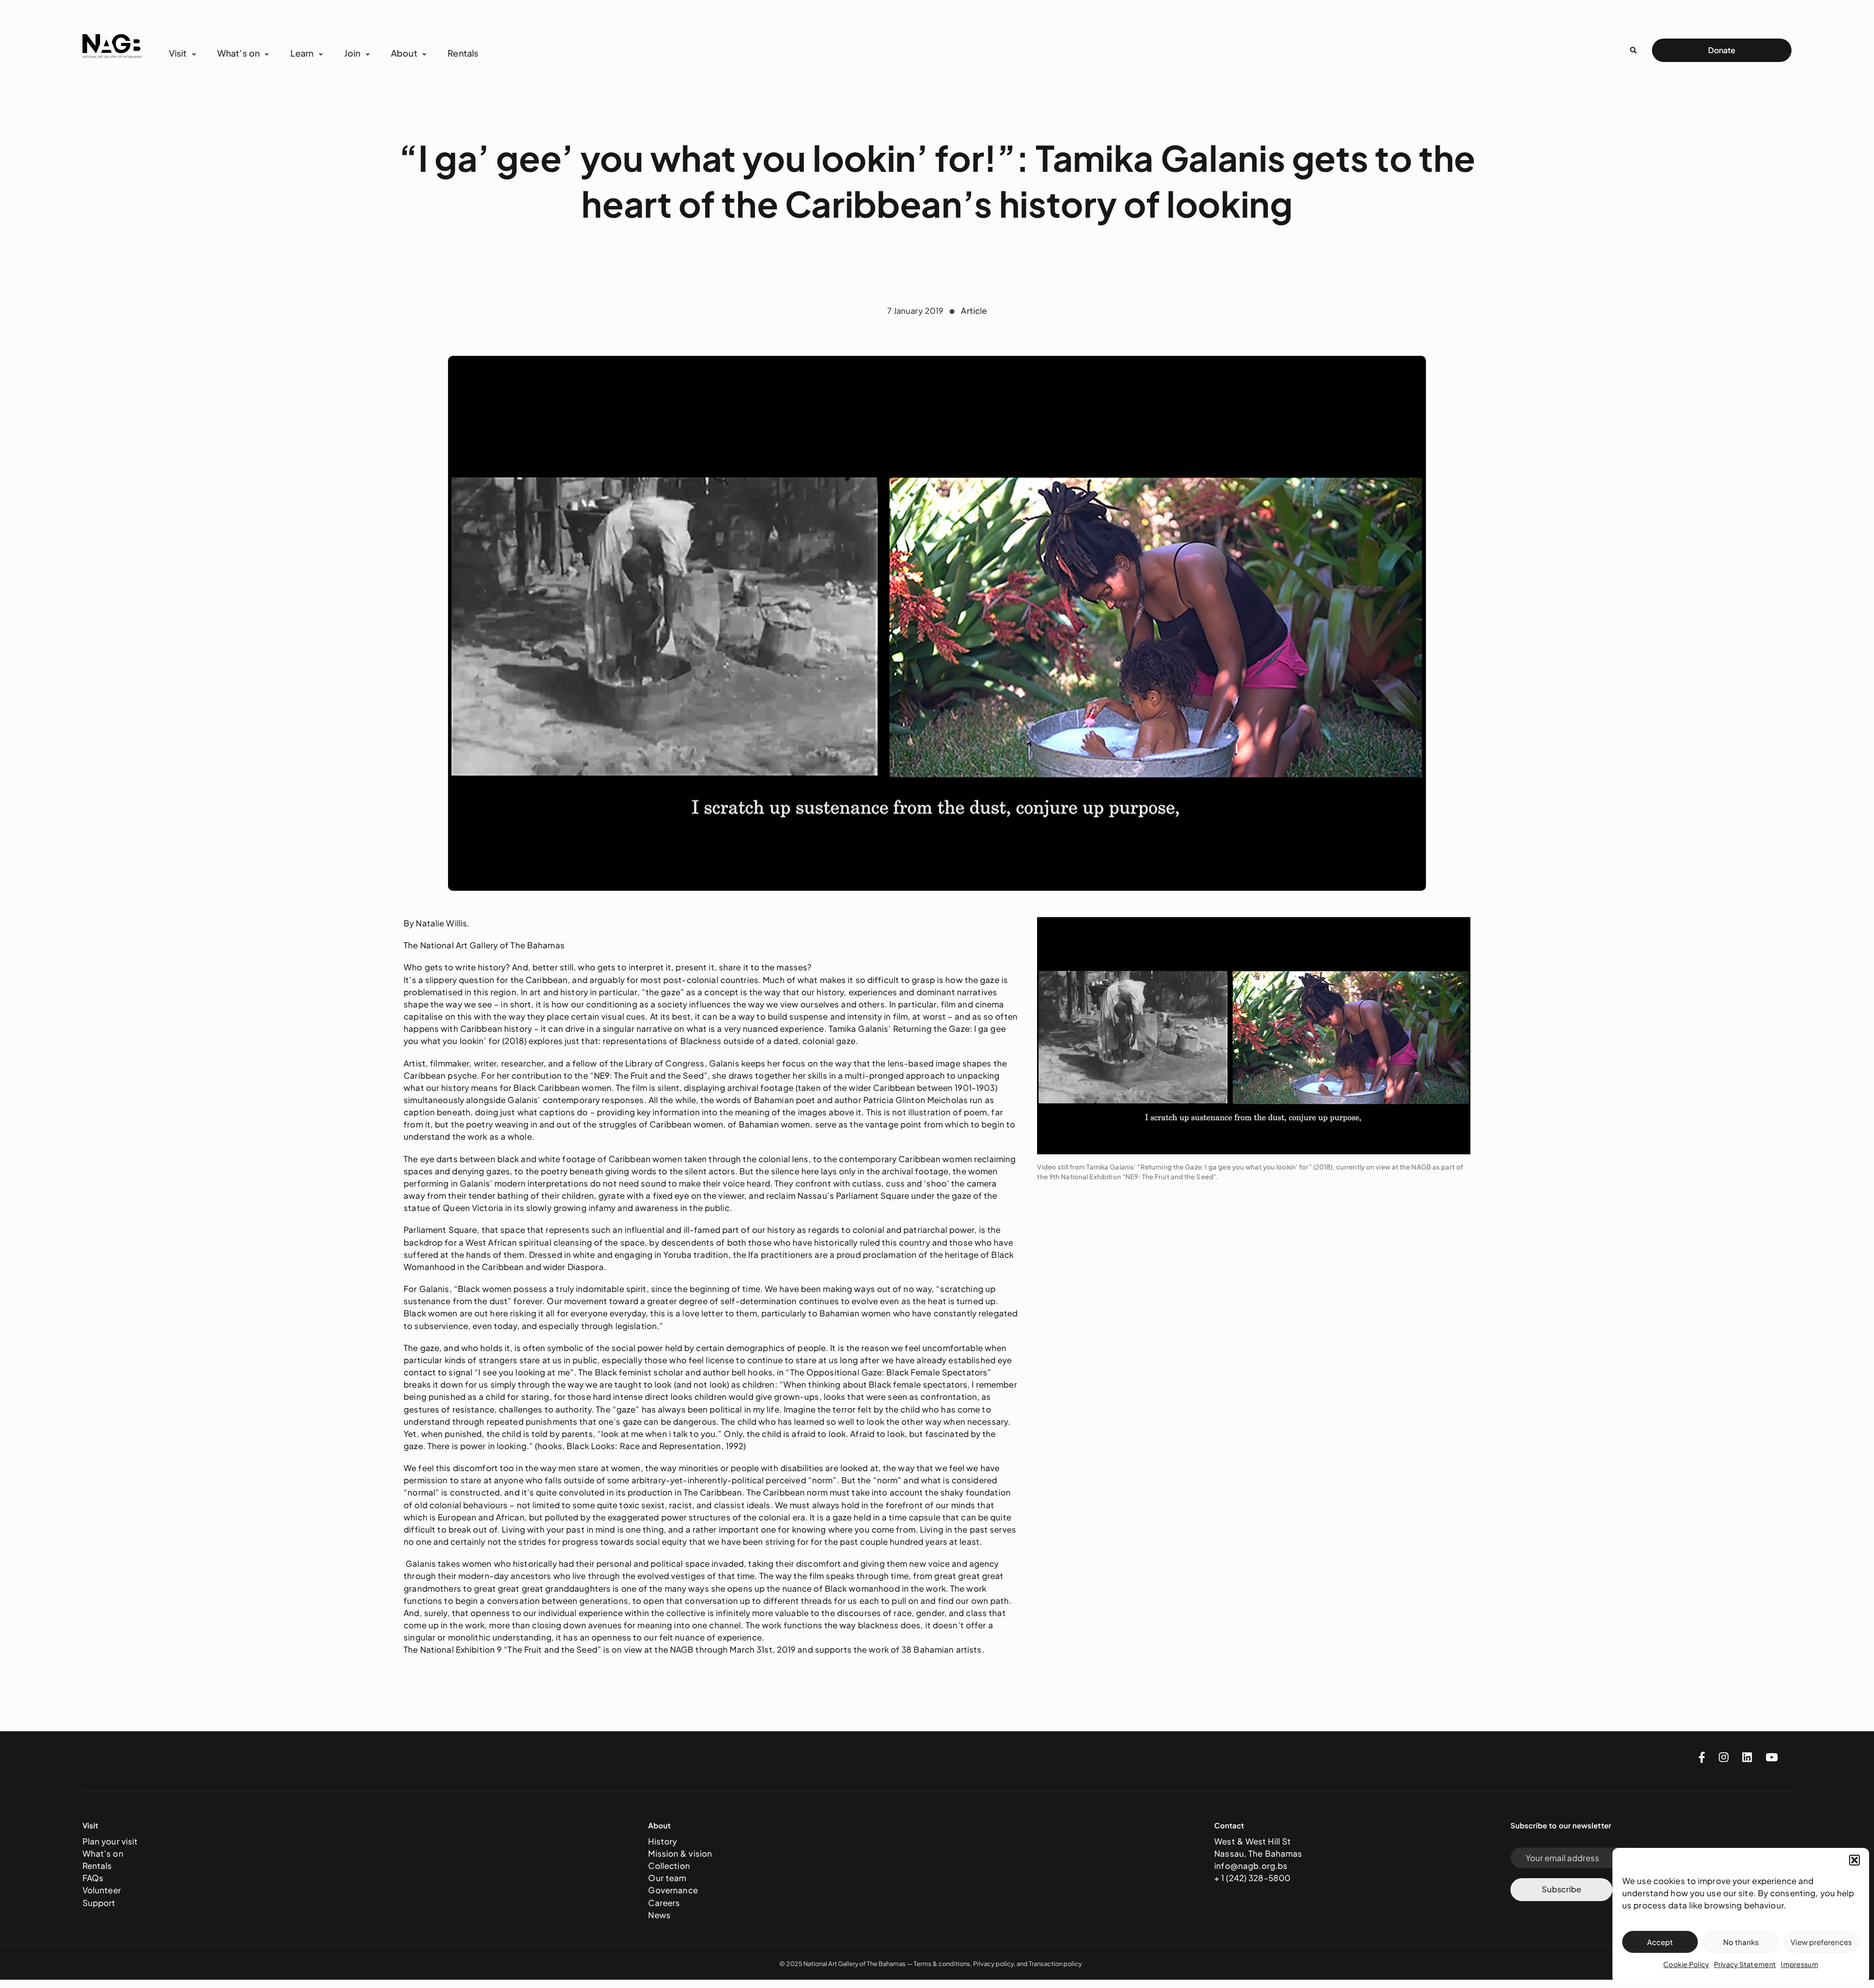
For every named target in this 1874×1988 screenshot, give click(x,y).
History (662, 1841)
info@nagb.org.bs (1251, 1866)
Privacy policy (993, 1964)
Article (974, 311)
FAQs (93, 1878)
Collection (669, 1866)
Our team (667, 1878)
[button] (1854, 1860)
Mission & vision (680, 1854)
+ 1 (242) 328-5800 (1252, 1878)
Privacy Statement (1745, 1964)
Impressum (1799, 1964)
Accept (1660, 1942)
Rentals (463, 53)
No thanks (1741, 1942)
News (659, 1915)
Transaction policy (1055, 1964)
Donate (1722, 50)
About (404, 53)
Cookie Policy (1686, 1964)
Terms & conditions (942, 1964)
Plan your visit (110, 1841)
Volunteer (102, 1890)
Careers (664, 1903)
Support (99, 1903)
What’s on (103, 1854)
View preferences (1821, 1942)
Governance (673, 1890)
